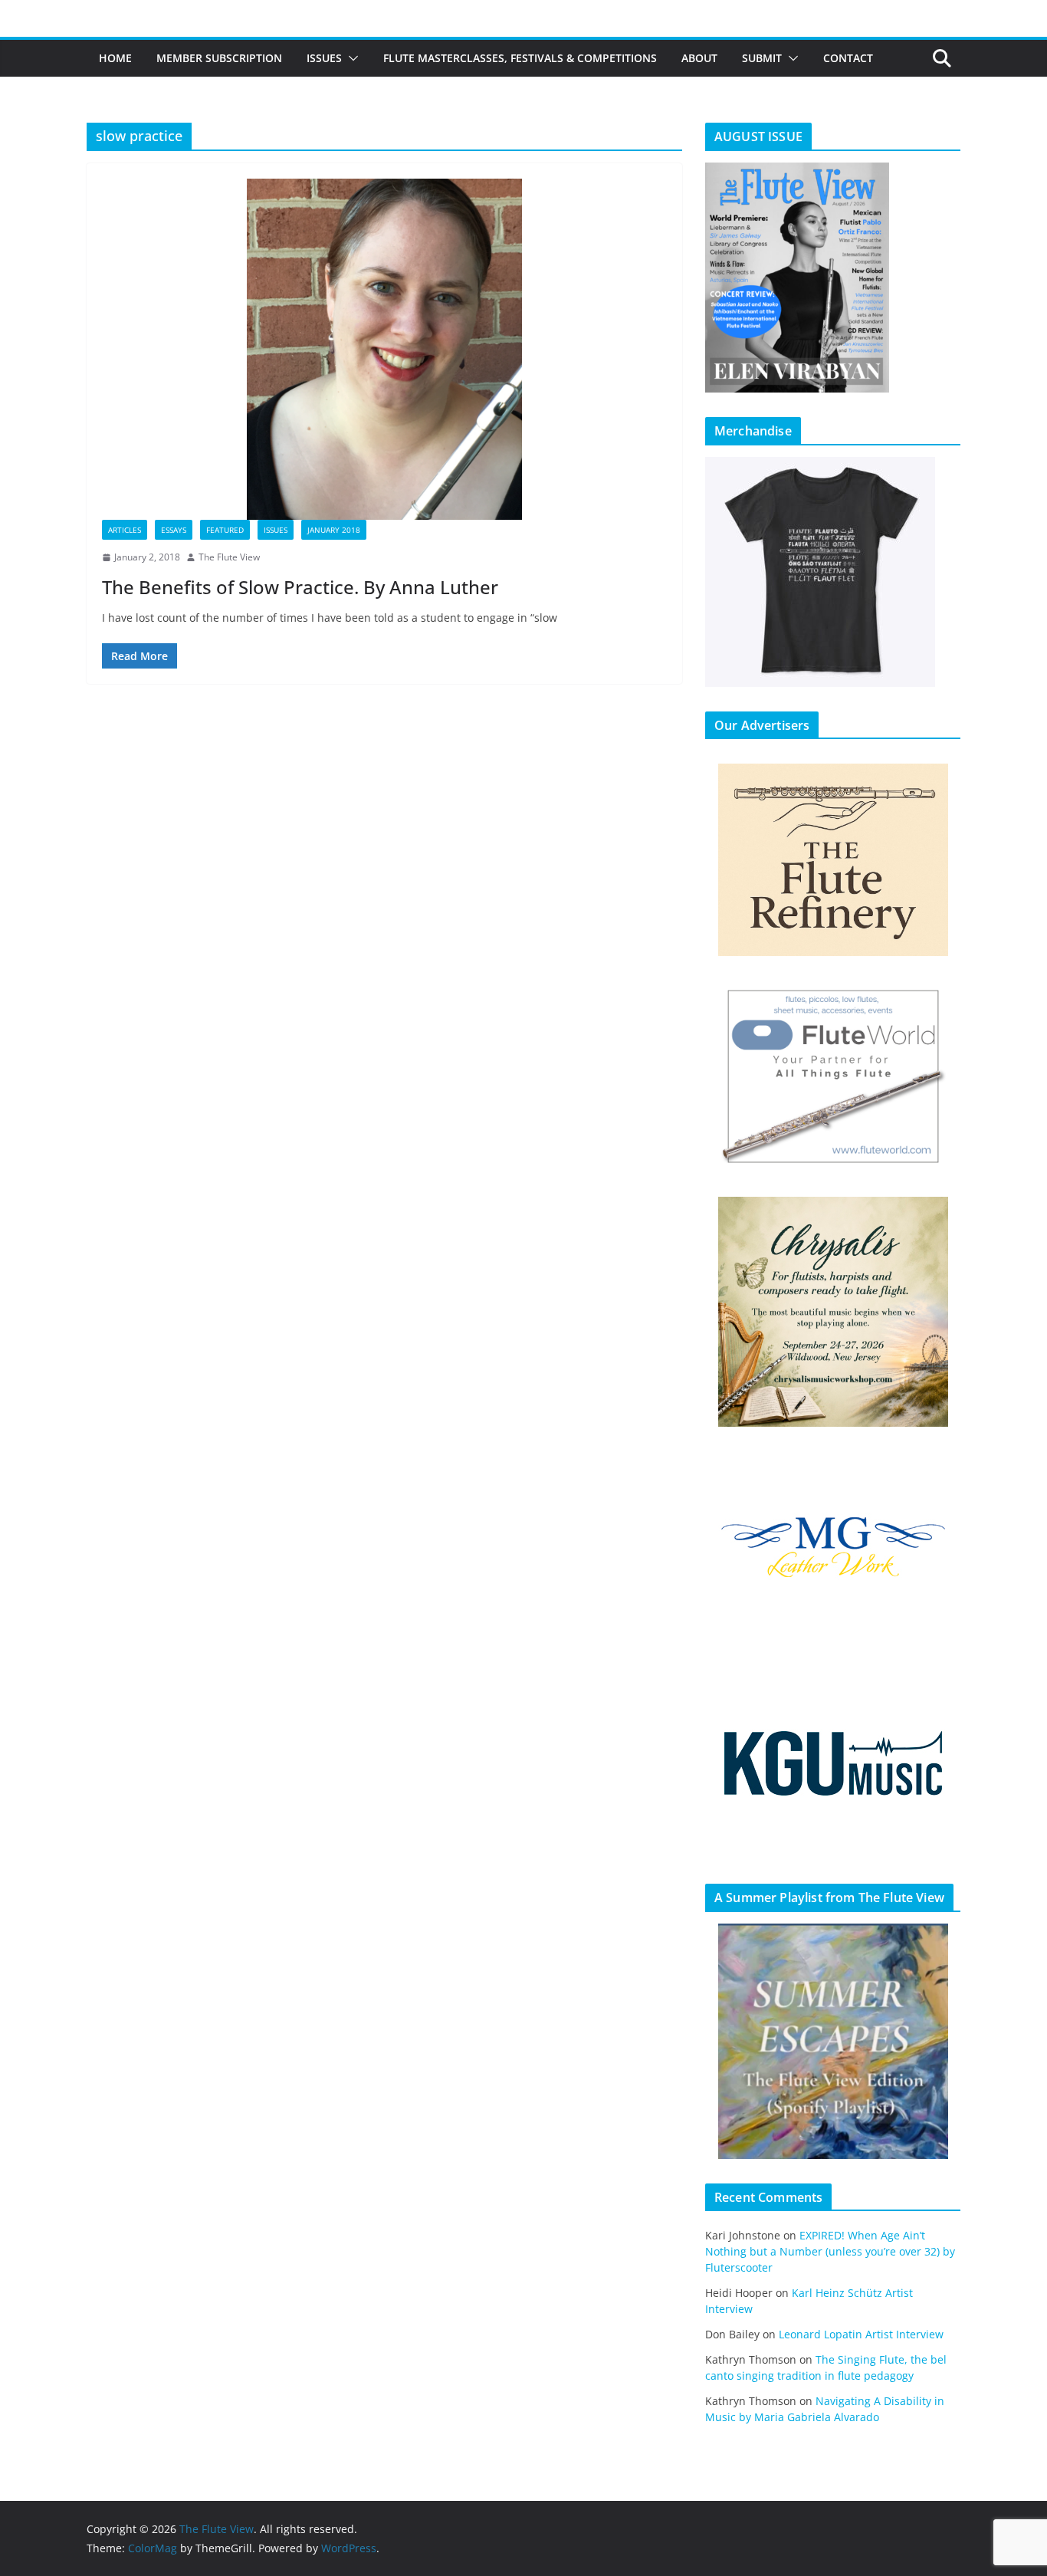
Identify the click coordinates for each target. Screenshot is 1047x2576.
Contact (848, 58)
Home (115, 58)
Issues (324, 58)
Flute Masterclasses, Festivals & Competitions (520, 58)
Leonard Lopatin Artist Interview (861, 2334)
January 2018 (334, 530)
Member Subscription (219, 58)
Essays (174, 530)
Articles (125, 530)
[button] (350, 58)
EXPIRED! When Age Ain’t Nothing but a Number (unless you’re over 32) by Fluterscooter (830, 2251)
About (699, 58)
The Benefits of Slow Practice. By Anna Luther (300, 587)
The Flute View (229, 557)
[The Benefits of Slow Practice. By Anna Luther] (384, 349)
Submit (762, 58)
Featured (225, 530)
